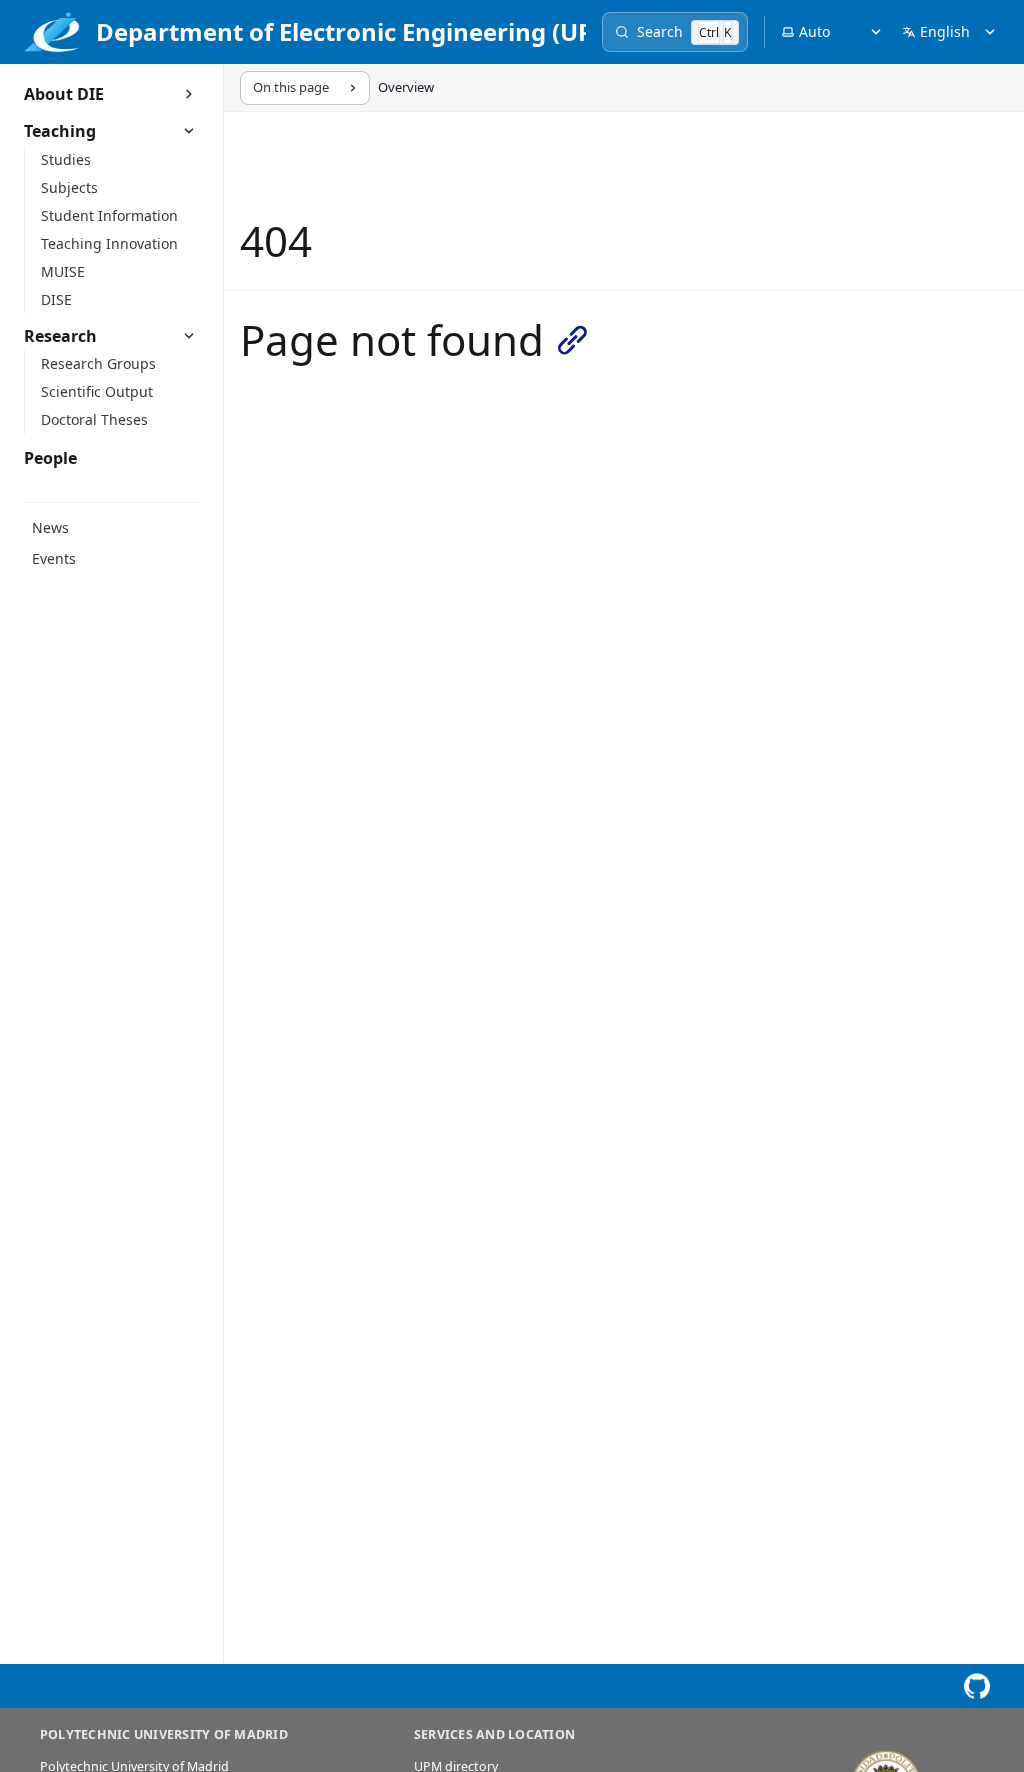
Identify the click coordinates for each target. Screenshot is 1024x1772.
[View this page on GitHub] (976, 1686)
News (50, 527)
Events (54, 558)
